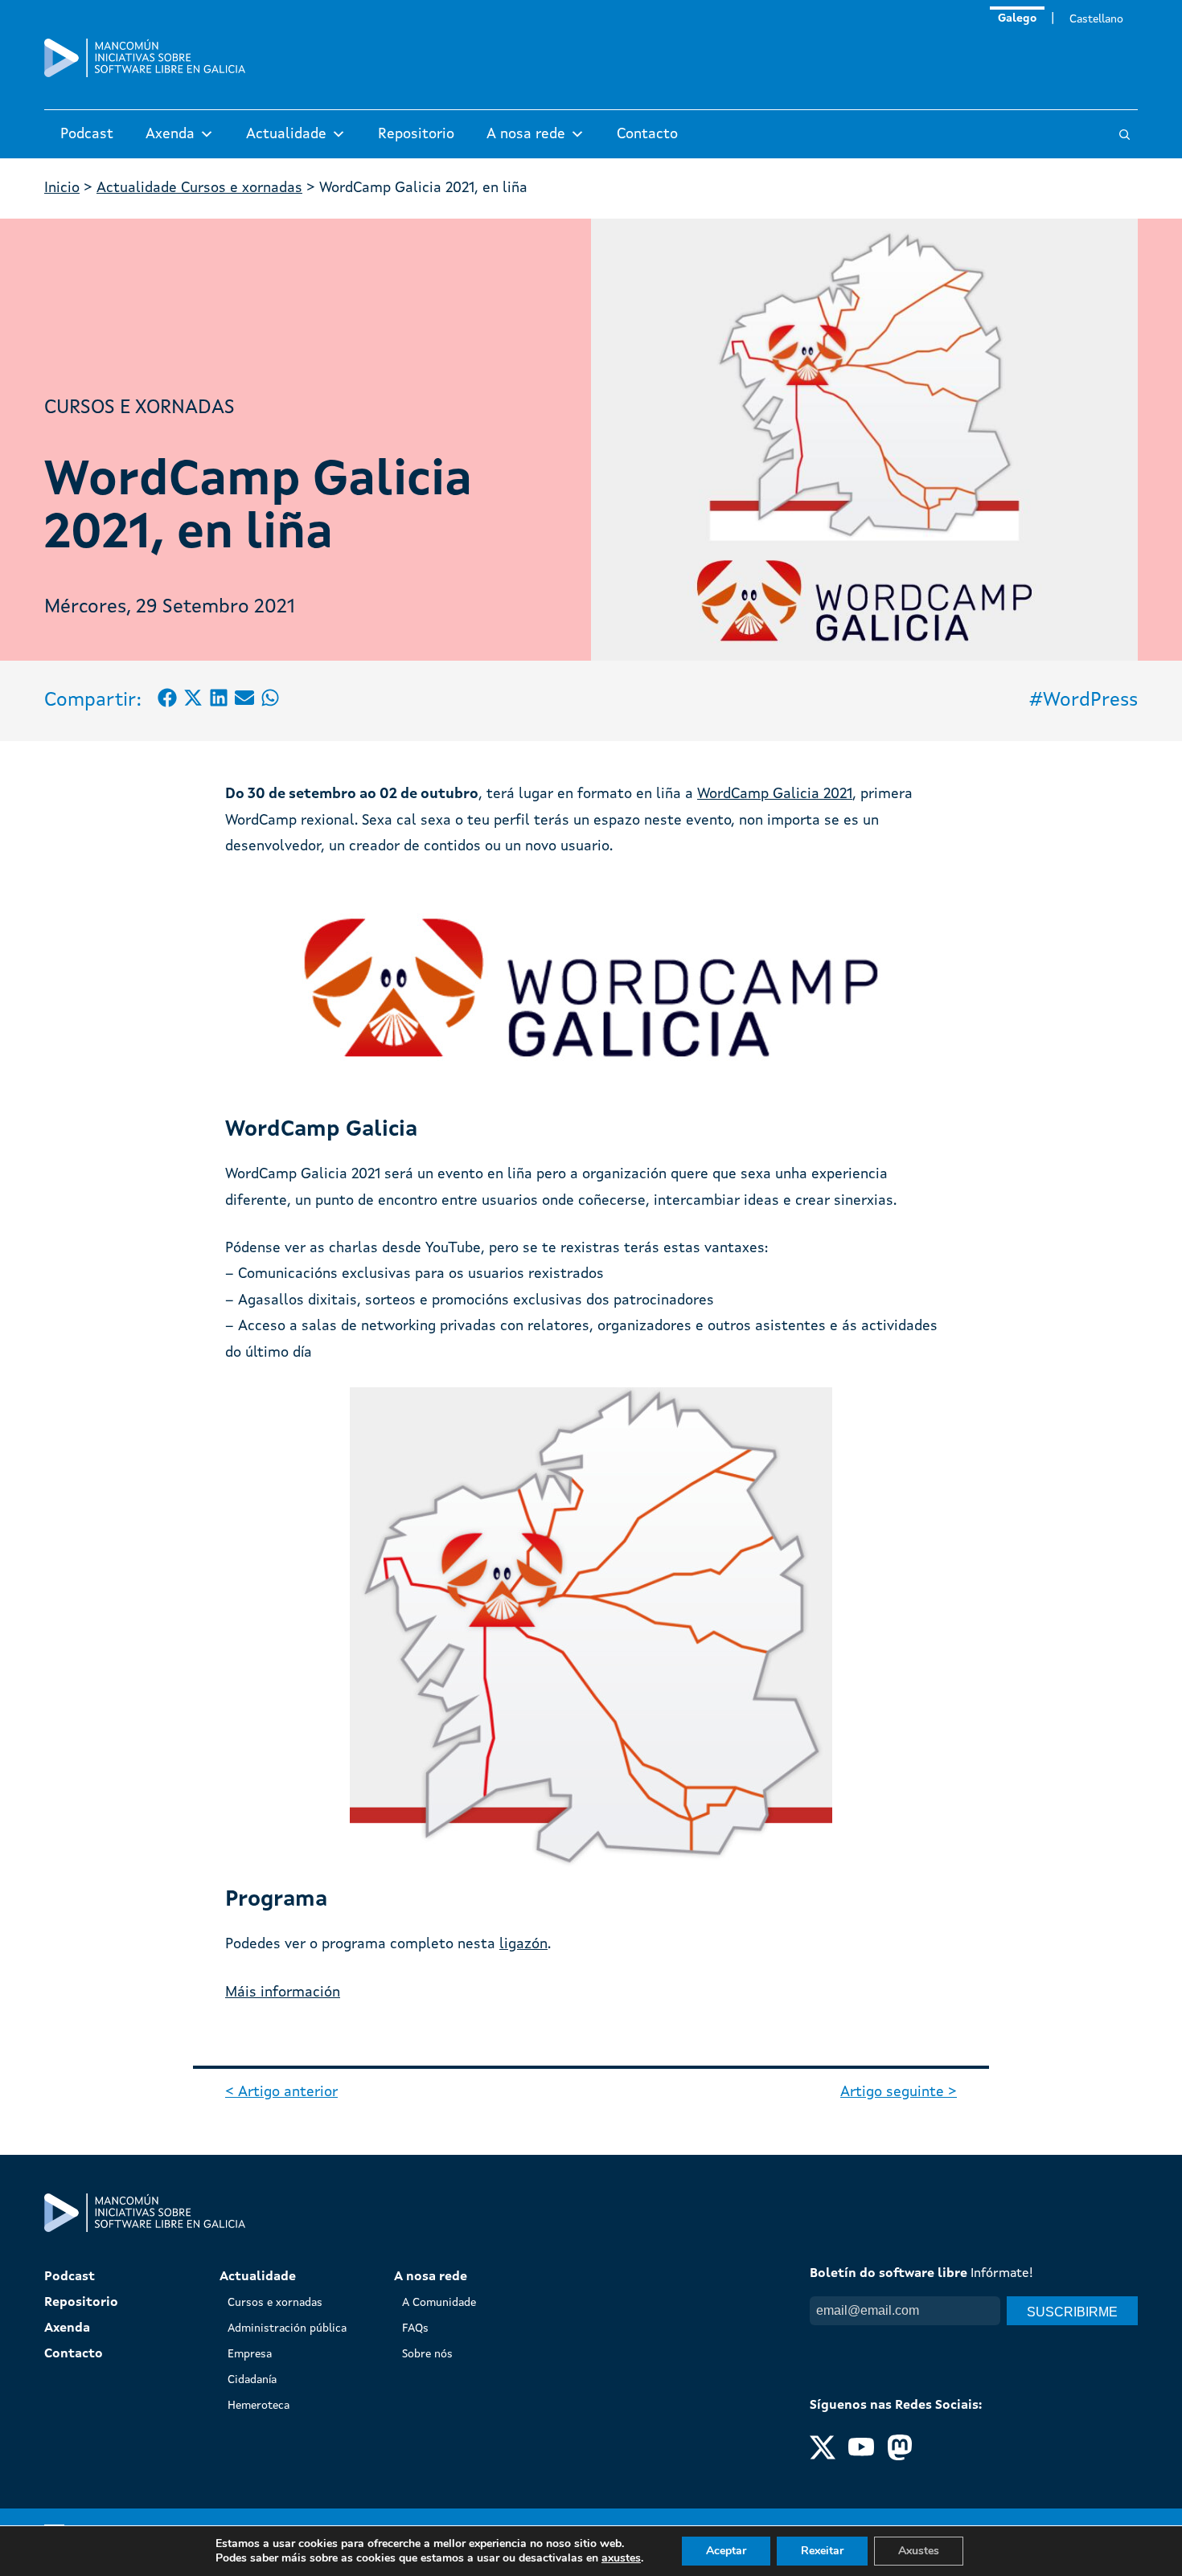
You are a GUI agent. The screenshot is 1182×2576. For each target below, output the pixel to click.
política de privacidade (944, 2341)
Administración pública (287, 2328)
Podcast (87, 134)
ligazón (523, 1944)
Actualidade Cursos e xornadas (199, 188)
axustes (621, 2558)
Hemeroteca (259, 2406)
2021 (836, 794)
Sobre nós (427, 2354)
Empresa (250, 2354)
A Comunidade (439, 2303)
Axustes (919, 2551)
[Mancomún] (145, 74)
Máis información (283, 1992)
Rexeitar (822, 2551)
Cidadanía (252, 2380)
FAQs (415, 2328)
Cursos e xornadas (140, 408)
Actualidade (286, 134)
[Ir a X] (823, 2457)
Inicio (62, 188)
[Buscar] (1125, 135)
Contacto (647, 134)
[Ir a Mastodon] (900, 2457)
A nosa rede (526, 134)
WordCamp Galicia (758, 794)
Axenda (170, 134)
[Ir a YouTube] (861, 2457)
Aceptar (726, 2551)
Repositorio (416, 134)
